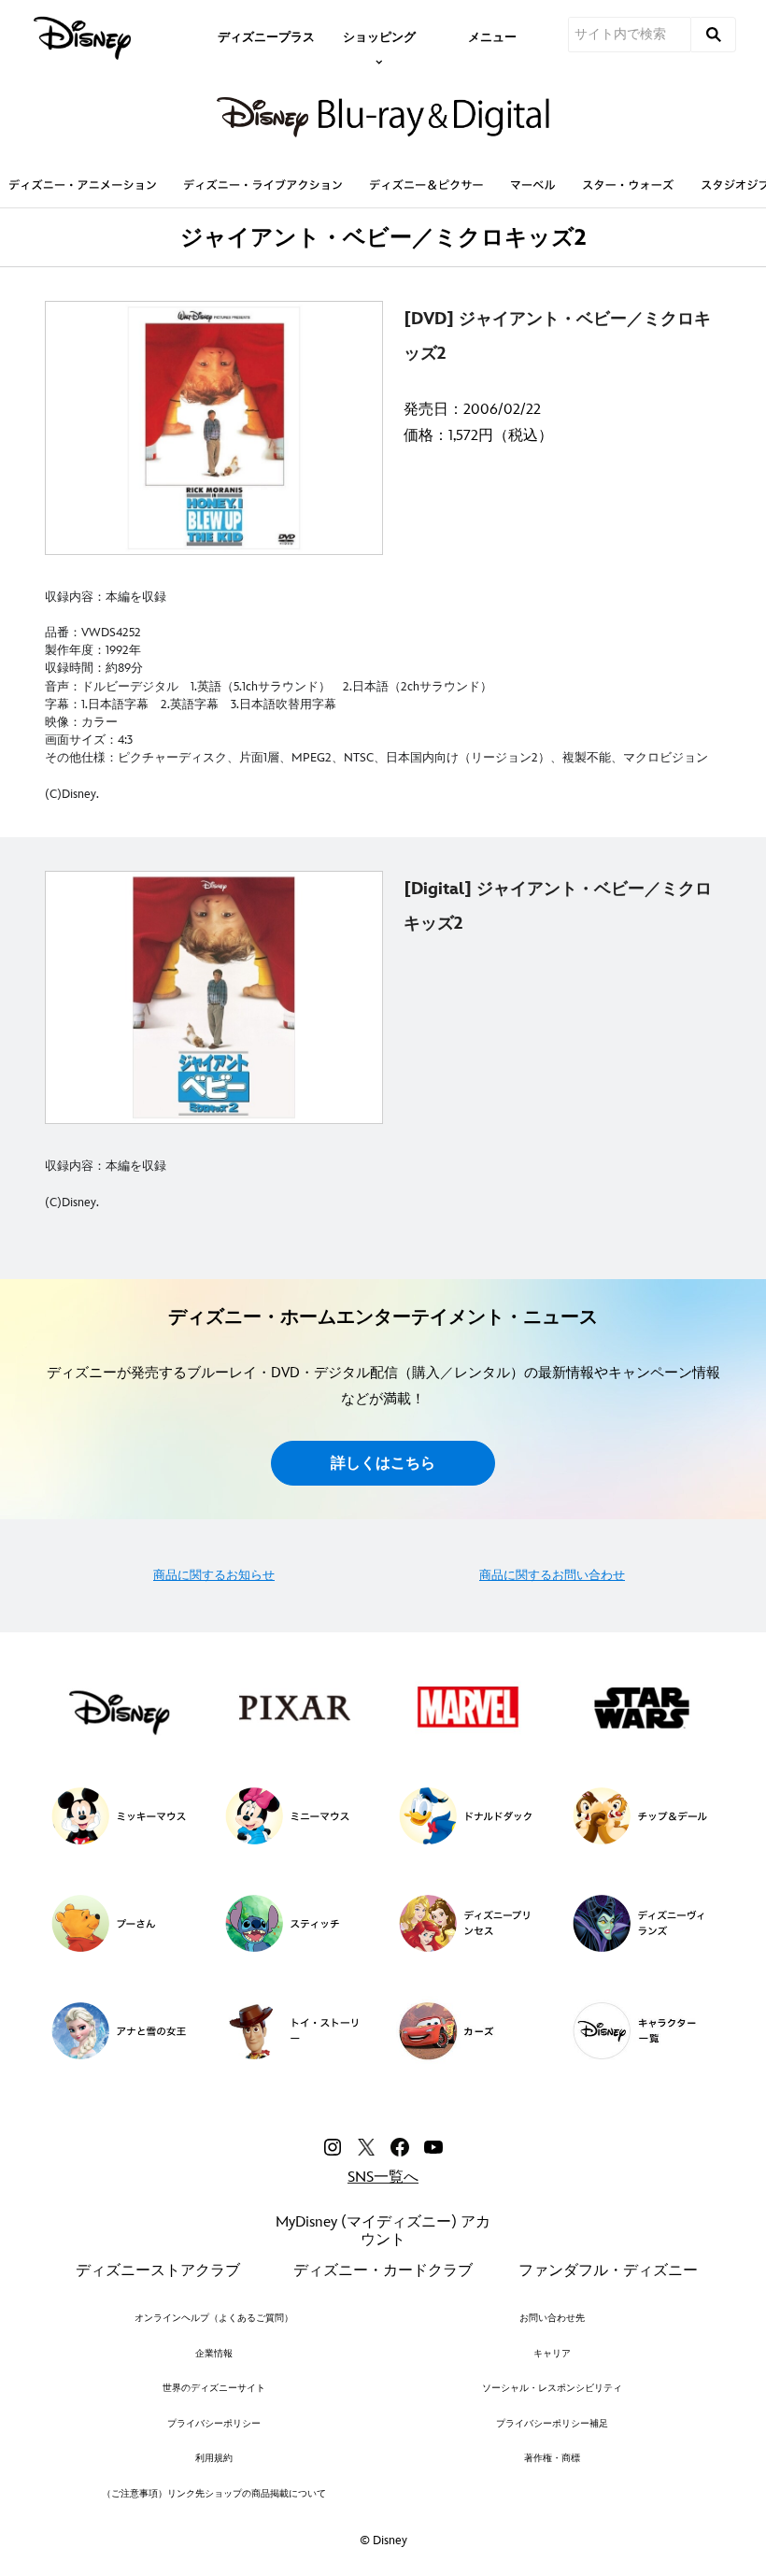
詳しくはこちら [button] (383, 1464)
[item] (379, 36)
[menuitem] (266, 36)
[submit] (714, 35)
